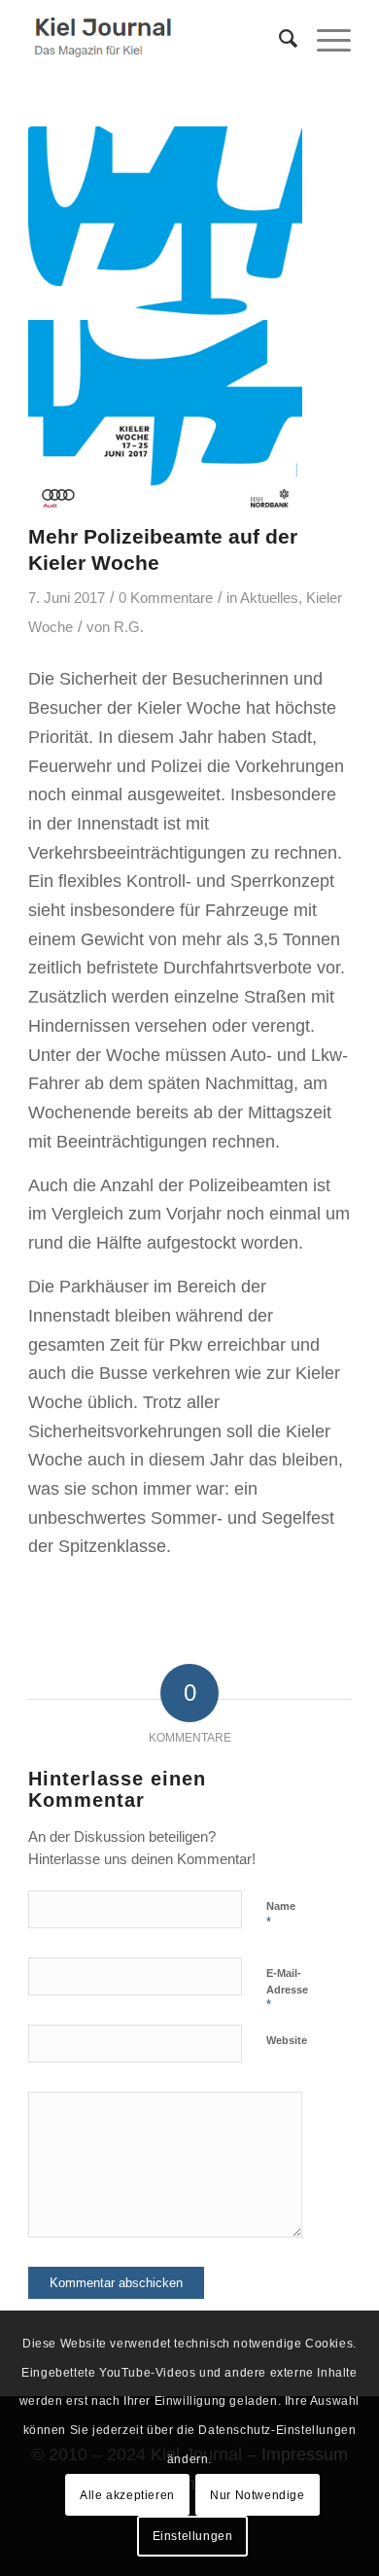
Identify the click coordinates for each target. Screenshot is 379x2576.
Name (281, 1915)
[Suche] (278, 39)
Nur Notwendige (257, 2495)
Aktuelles (269, 598)
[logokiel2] (157, 39)
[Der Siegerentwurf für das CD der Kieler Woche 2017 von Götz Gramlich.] (165, 320)
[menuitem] (278, 39)
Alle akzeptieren (127, 2495)
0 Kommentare (166, 598)
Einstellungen (193, 2536)
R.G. (129, 627)
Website (287, 2040)
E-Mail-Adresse (287, 1990)
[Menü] (324, 39)
